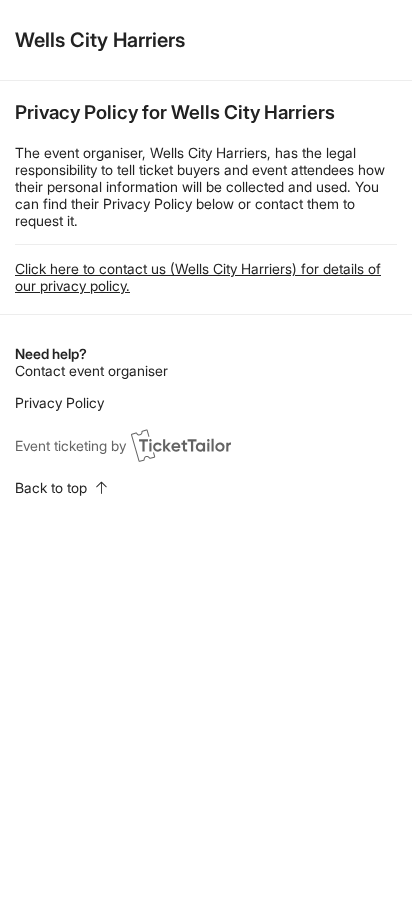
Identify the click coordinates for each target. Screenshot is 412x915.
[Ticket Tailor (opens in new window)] (181, 445)
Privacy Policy (59, 402)
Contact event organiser (91, 370)
